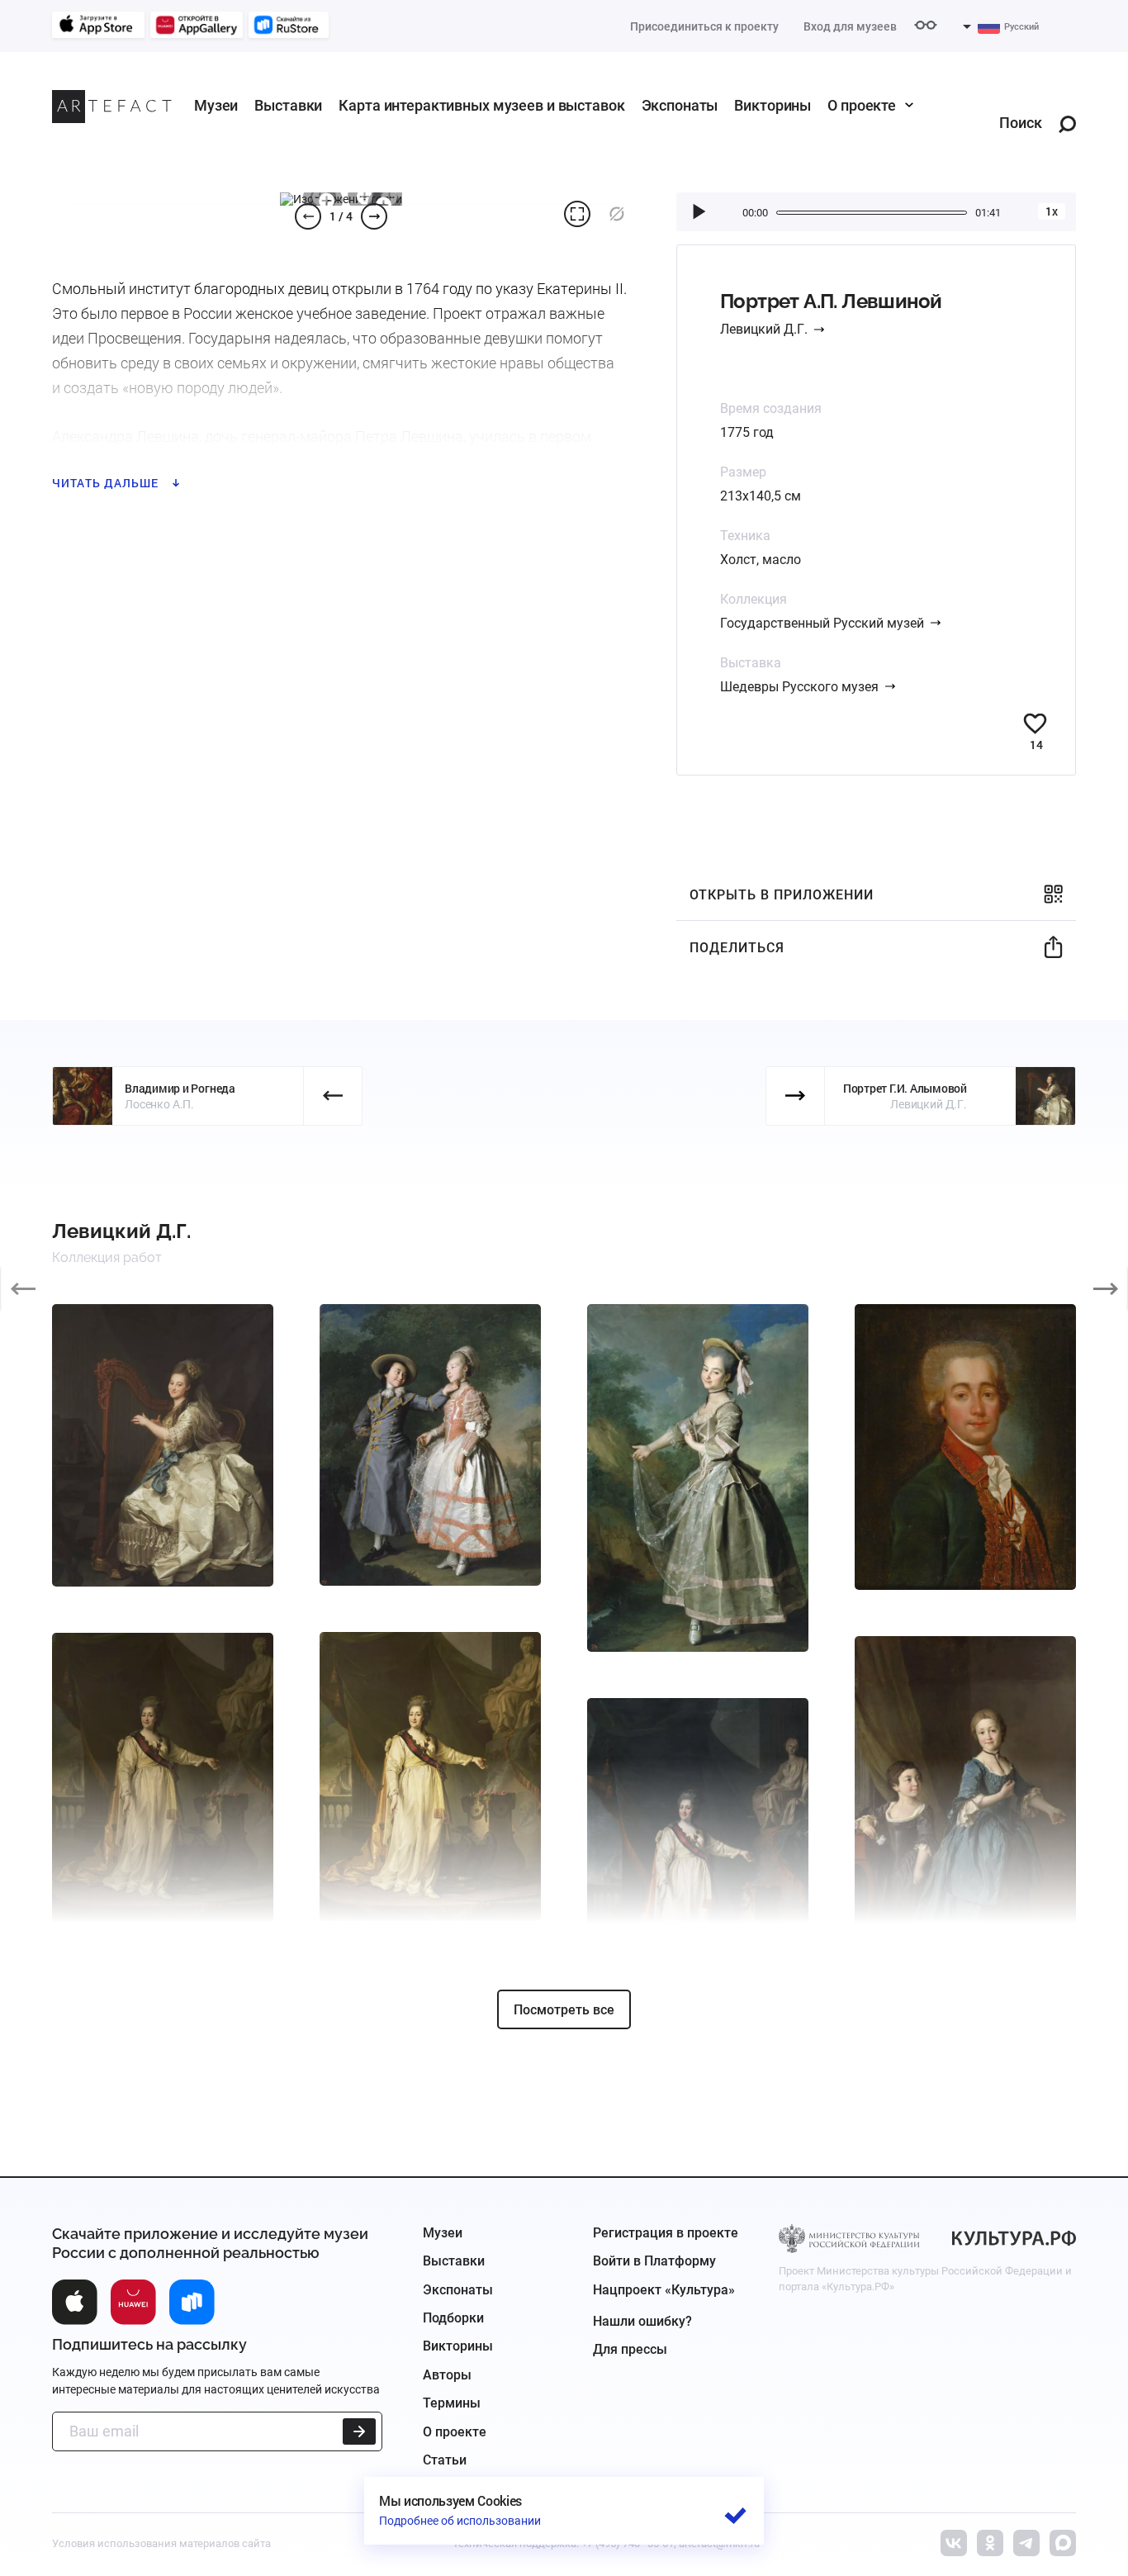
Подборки (453, 2318)
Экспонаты (680, 105)
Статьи (445, 2460)
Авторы (447, 2375)
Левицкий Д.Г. (764, 329)
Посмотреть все (564, 2010)
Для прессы (630, 2349)
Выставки (288, 105)
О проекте (862, 105)
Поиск (1021, 123)
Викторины (773, 105)
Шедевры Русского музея (799, 687)
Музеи (216, 105)
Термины (452, 2403)
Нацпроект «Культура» (664, 2290)
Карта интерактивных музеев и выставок (481, 105)
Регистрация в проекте (666, 2233)
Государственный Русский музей (822, 623)
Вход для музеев (850, 26)
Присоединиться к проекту (704, 26)
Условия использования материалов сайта (161, 2543)
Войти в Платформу (654, 2261)
